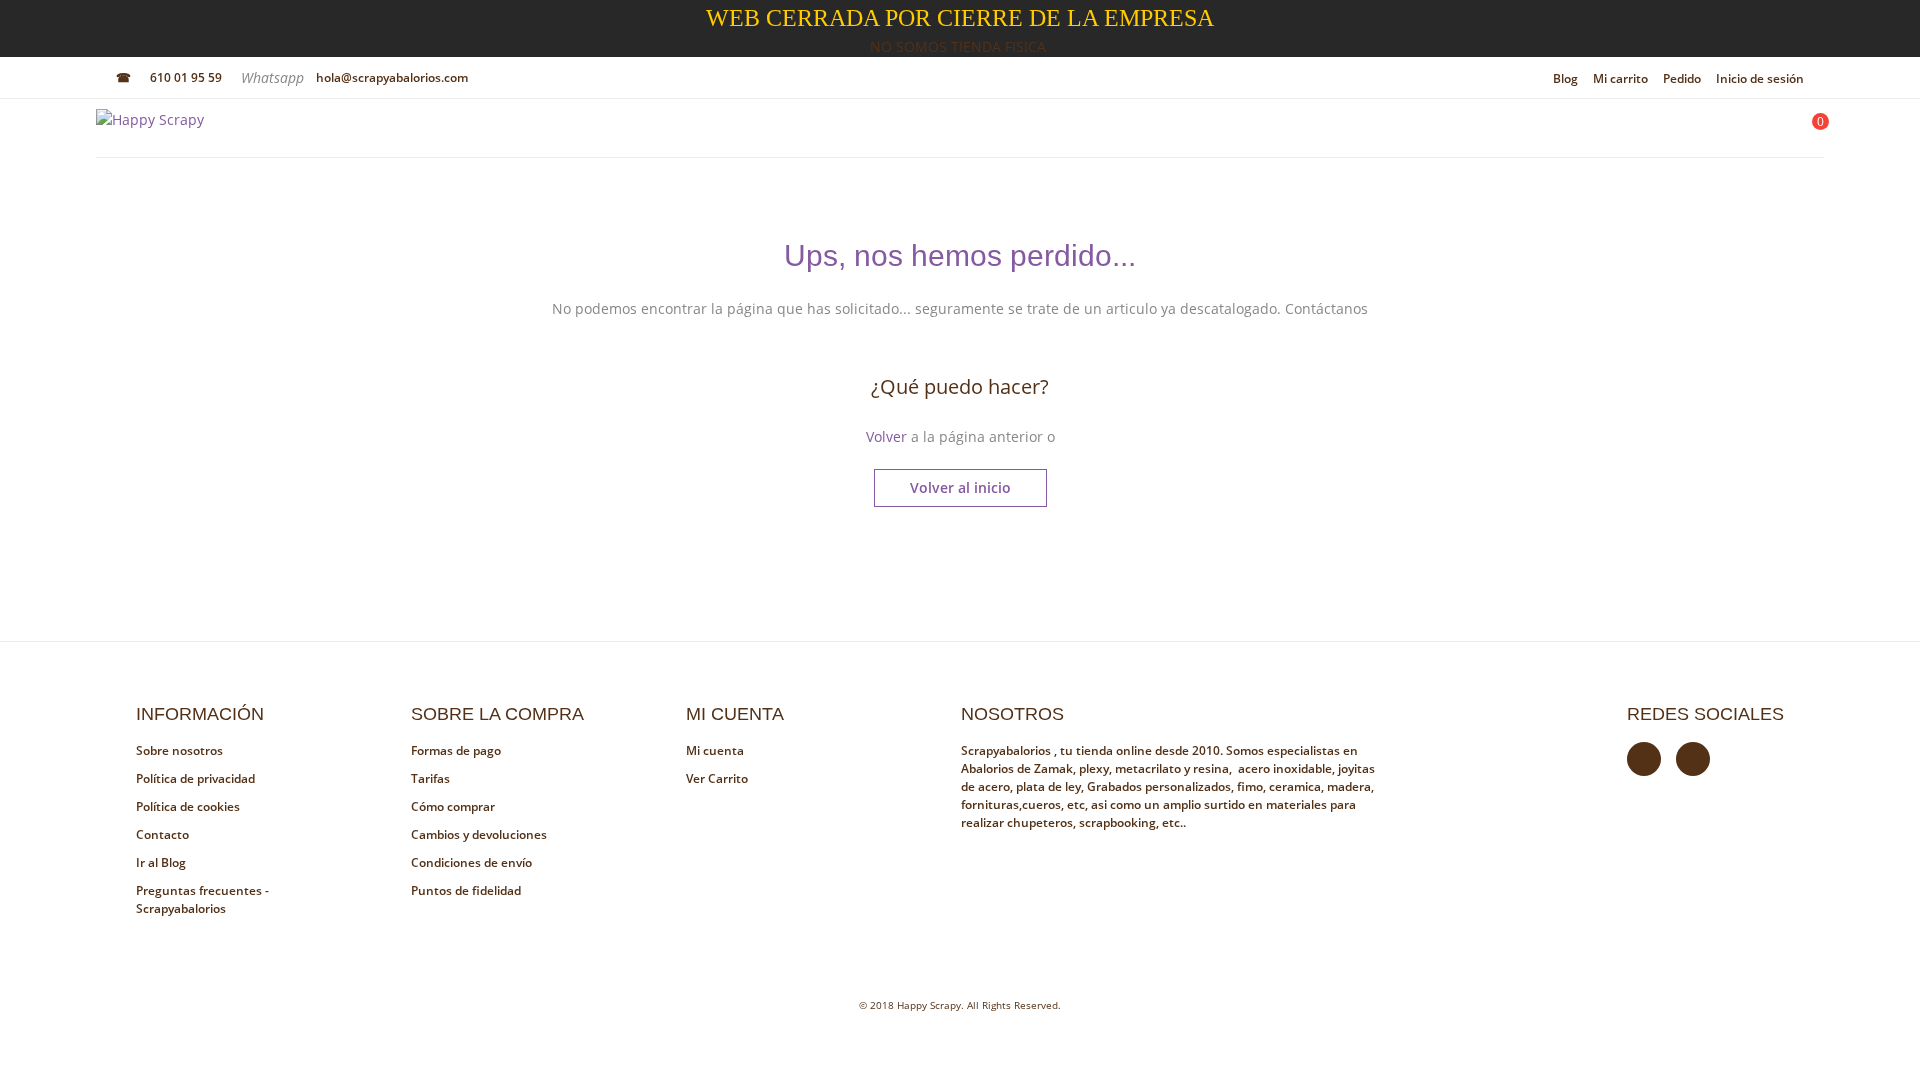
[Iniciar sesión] (1756, 133)
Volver (886, 436)
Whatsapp (274, 77)
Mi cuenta (715, 750)
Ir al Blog (161, 862)
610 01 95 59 (186, 77)
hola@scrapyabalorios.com (392, 77)
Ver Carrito (717, 778)
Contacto (162, 834)
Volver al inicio (960, 487)
